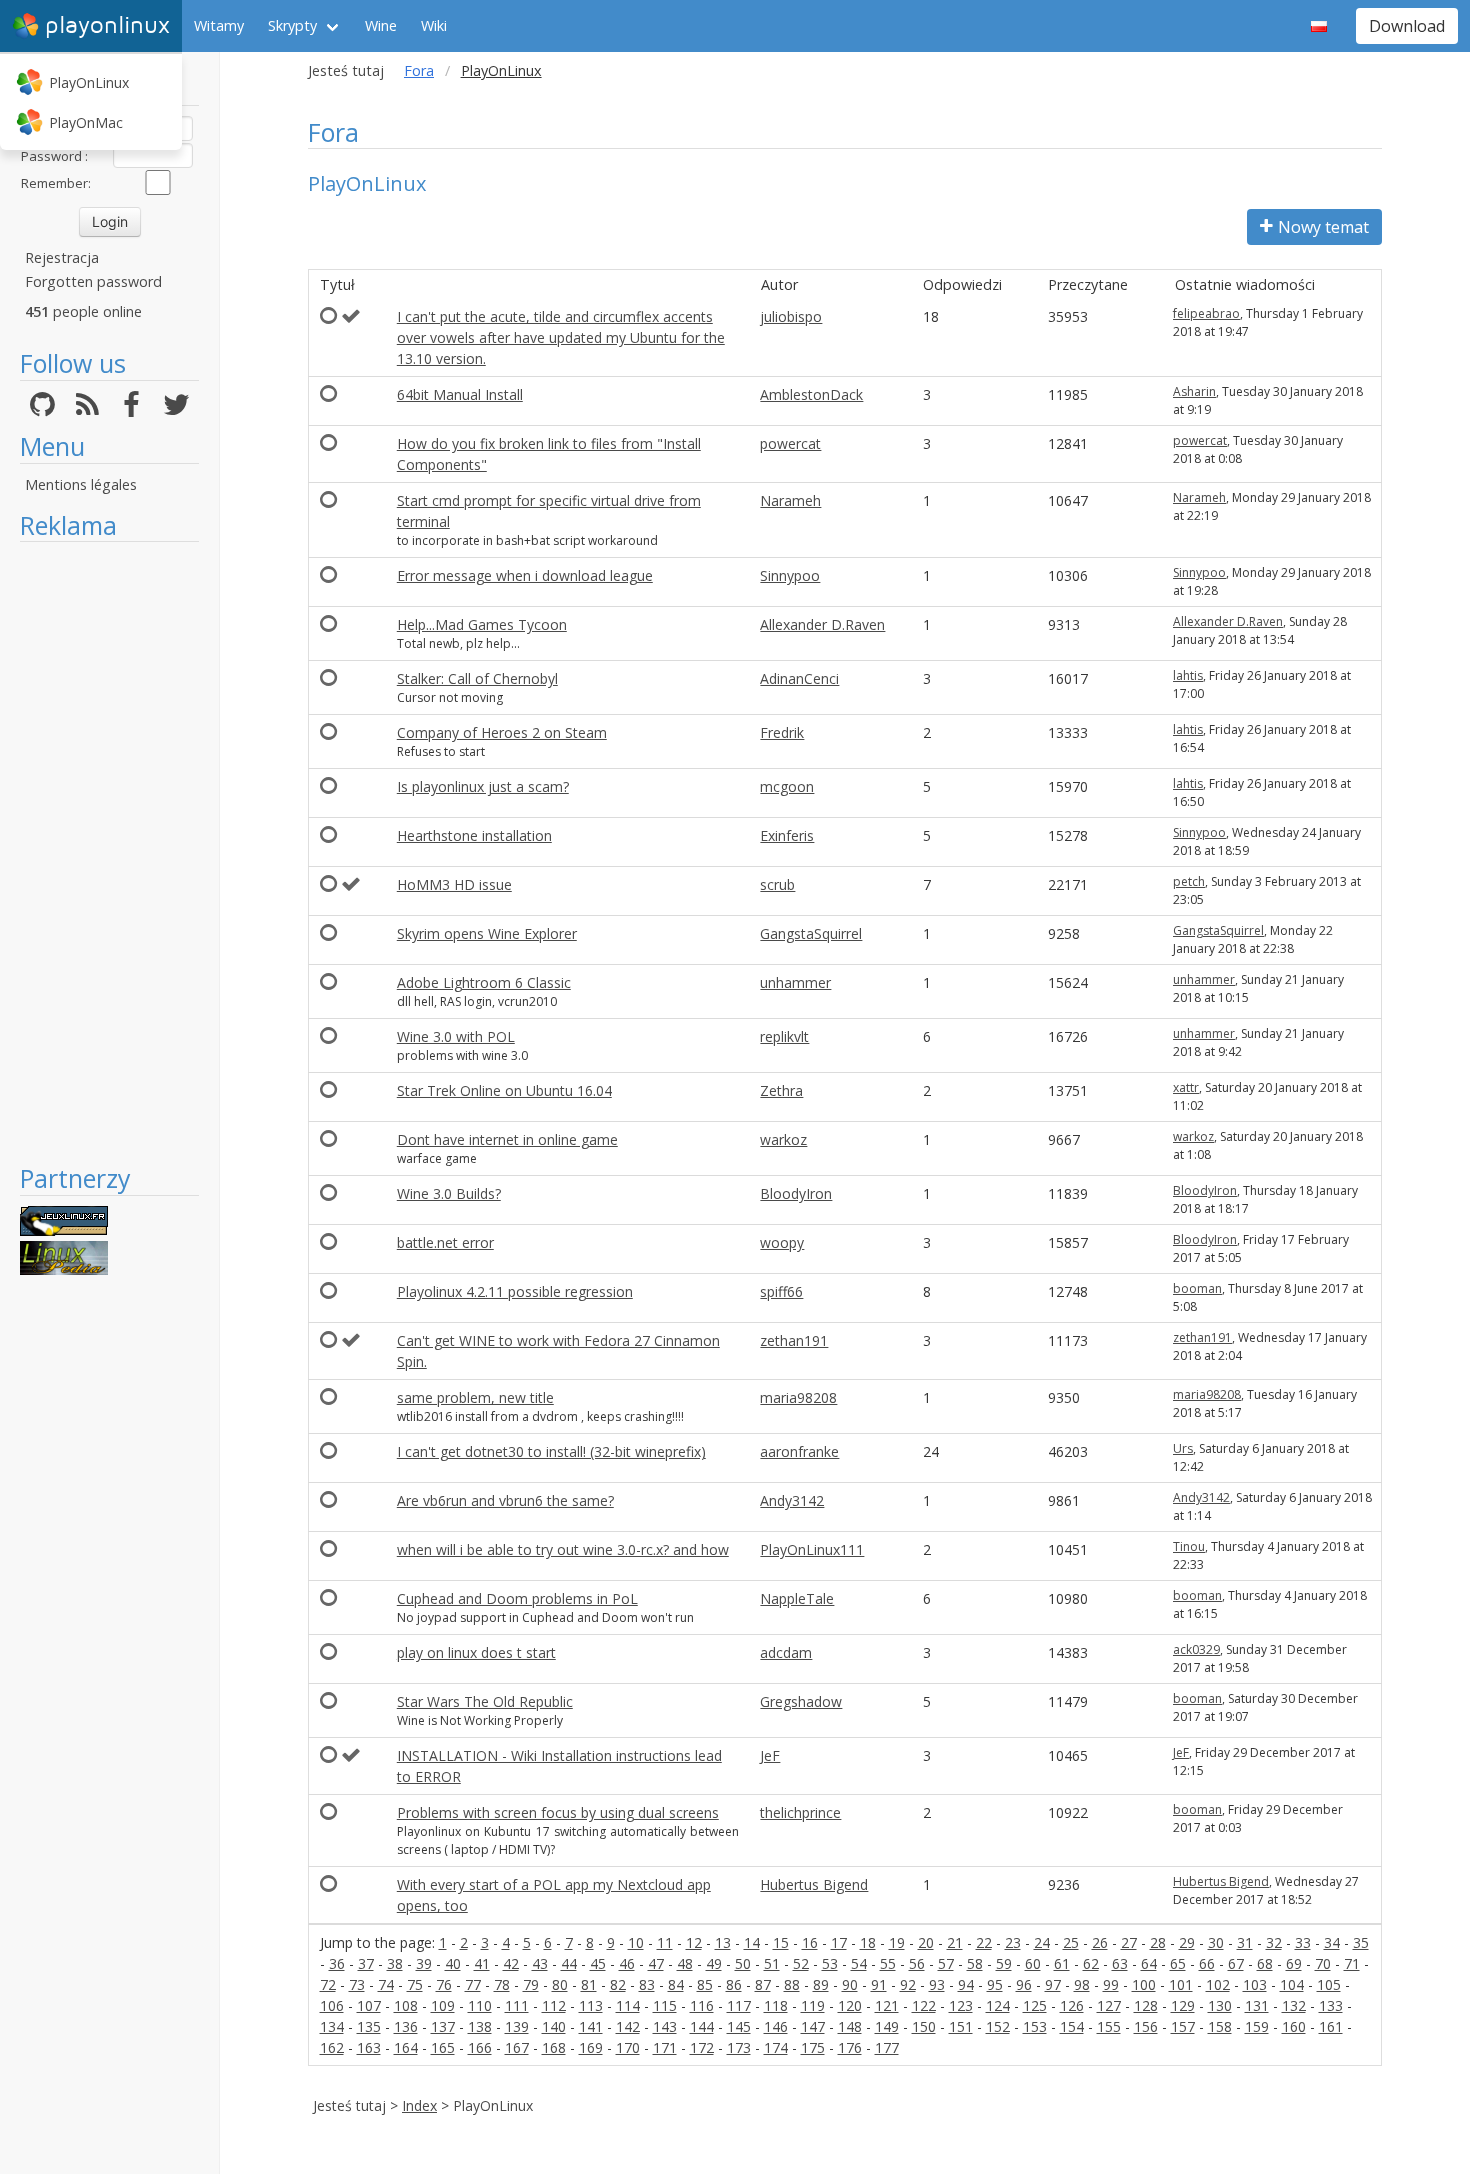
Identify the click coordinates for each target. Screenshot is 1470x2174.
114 (628, 2005)
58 (975, 1963)
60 (1033, 1963)
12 (694, 1942)
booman (1197, 1288)
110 (480, 2005)
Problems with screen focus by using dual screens (558, 1812)
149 (887, 2026)
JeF (770, 1755)
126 (1072, 2005)
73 (357, 1984)
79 (531, 1984)
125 (1035, 2005)
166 (480, 2047)
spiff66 (781, 1291)
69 (1294, 1963)
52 (801, 1963)
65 (1178, 1963)
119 (813, 2005)
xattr (1186, 1087)
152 (998, 2026)
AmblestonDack (811, 394)
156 (1146, 2026)
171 (665, 2047)
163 (369, 2047)
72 (328, 1984)
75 (415, 1984)
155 (1109, 2026)
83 (647, 1984)
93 (937, 1984)
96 (1024, 1984)
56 (917, 1963)
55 (888, 1963)
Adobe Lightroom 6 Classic (484, 982)
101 (1181, 1984)
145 (739, 2026)
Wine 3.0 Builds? (449, 1193)
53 (830, 1963)
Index (419, 2105)
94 (966, 1984)
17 (839, 1942)
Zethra (781, 1090)
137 (443, 2026)
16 (810, 1942)
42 (511, 1963)
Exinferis (787, 835)
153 (1035, 2026)
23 (1013, 1942)
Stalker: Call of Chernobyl (477, 678)
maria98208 (798, 1397)
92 (908, 1984)
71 (1352, 1963)
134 (332, 2026)
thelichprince (800, 1812)
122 (924, 2005)
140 (554, 2026)
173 (739, 2047)
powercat (790, 443)
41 (482, 1963)
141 (591, 2026)
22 (984, 1942)
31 (1245, 1942)
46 (627, 1963)
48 (685, 1963)
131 (1257, 2005)
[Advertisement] (109, 852)
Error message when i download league (525, 575)
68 (1265, 1963)
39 (424, 1963)
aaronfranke (799, 1451)
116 (702, 2005)
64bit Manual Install (460, 394)
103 (1255, 1984)
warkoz (783, 1139)
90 (850, 1984)
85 (705, 1984)
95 (995, 1984)
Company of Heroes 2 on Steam (502, 732)
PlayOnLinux (89, 82)
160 (1294, 2026)
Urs (1183, 1448)
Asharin (1194, 391)
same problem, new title (475, 1397)
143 (665, 2026)
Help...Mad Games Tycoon (482, 624)
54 (859, 1963)
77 (473, 1984)
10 (636, 1942)
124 (998, 2005)
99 (1111, 1984)
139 (517, 2026)
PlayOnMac (86, 122)
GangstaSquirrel (811, 933)
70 (1323, 1963)
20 (926, 1942)
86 (734, 1984)
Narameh (790, 500)
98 (1082, 1984)
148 (850, 2026)
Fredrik (782, 732)
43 (540, 1963)
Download (1407, 26)
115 (665, 2005)
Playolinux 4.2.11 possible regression (515, 1291)
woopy (782, 1242)
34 (1332, 1942)
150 (924, 2026)
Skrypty (292, 25)
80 (560, 1984)
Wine (381, 25)
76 (444, 1984)
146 (776, 2026)
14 (752, 1942)
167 (517, 2047)
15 (781, 1942)
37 (366, 1963)
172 (702, 2047)
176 (850, 2047)
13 (723, 1942)
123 (961, 2005)
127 (1109, 2005)
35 (1361, 1942)
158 (1220, 2026)
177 (887, 2047)
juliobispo (791, 316)
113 (591, 2005)
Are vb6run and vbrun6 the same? (505, 1500)
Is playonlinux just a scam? (483, 786)
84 (676, 1984)
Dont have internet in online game (507, 1139)
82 (618, 1984)
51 (772, 1963)
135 (369, 2026)
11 (665, 1942)
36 (337, 1963)
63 (1120, 1963)
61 (1062, 1963)
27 (1129, 1942)
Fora (419, 70)
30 (1216, 1942)
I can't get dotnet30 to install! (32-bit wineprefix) (551, 1451)
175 (813, 2047)
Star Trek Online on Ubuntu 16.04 (504, 1090)
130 (1220, 2005)
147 (813, 2026)
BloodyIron (796, 1193)
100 (1144, 1984)
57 (946, 1963)
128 (1146, 2005)
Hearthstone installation (474, 835)
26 (1100, 1942)
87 (763, 1984)
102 (1218, 1984)
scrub (777, 884)
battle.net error (445, 1242)
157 (1183, 2026)
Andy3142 (792, 1500)
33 (1303, 1942)
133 (1331, 2005)
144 (702, 2026)
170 (628, 2047)
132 (1294, 2005)
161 (1331, 2026)
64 (1149, 1963)
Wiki (434, 25)
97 (1053, 1984)
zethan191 (794, 1340)
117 (739, 2005)
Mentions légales (81, 484)
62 (1091, 1963)
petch (1189, 881)
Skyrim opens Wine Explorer (487, 933)
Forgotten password (93, 281)
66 (1207, 1963)
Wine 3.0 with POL (456, 1036)
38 (395, 1963)
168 (554, 2047)
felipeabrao (1206, 313)
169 (591, 2047)
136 (406, 2026)
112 (554, 2005)
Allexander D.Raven (822, 624)
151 (961, 2026)
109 (443, 2005)
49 (714, 1963)
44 (569, 1963)
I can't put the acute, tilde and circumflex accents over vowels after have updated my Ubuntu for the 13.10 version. (561, 337)
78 (502, 1984)
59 (1004, 1963)
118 (776, 2005)
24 (1042, 1942)
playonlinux (107, 25)
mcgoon (787, 786)
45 (598, 1963)
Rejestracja (62, 257)
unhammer (795, 982)
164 (406, 2047)
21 (955, 1942)
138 (480, 2026)
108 (406, 2005)
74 (386, 1984)
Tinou (1189, 1546)
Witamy (219, 25)
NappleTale (797, 1598)
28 (1158, 1942)
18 (868, 1942)
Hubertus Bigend (814, 1884)
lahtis (1188, 675)
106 (332, 2005)
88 (792, 1984)
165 (443, 2047)
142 (628, 2026)
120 (850, 2005)
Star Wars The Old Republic (485, 1701)
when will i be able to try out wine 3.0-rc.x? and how (563, 1549)
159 (1257, 2026)
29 (1187, 1942)
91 (879, 1984)
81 (589, 1984)
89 (821, 1984)
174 (776, 2047)
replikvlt (784, 1036)
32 (1274, 1942)
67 (1236, 1963)
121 (887, 2005)
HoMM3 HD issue (454, 884)
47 (656, 1963)
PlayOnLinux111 (812, 1549)
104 (1292, 1984)
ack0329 (1196, 1649)
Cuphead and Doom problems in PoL (517, 1598)
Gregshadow (801, 1701)
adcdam (786, 1652)
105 (1329, 1984)
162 (332, 2047)
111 (517, 2005)
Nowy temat (1323, 227)
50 (743, 1963)
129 (1183, 2005)
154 (1072, 2026)
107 (369, 2005)
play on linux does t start (476, 1652)
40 (453, 1963)
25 (1071, 1942)
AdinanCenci (799, 678)
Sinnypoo (790, 575)
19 (897, 1942)
